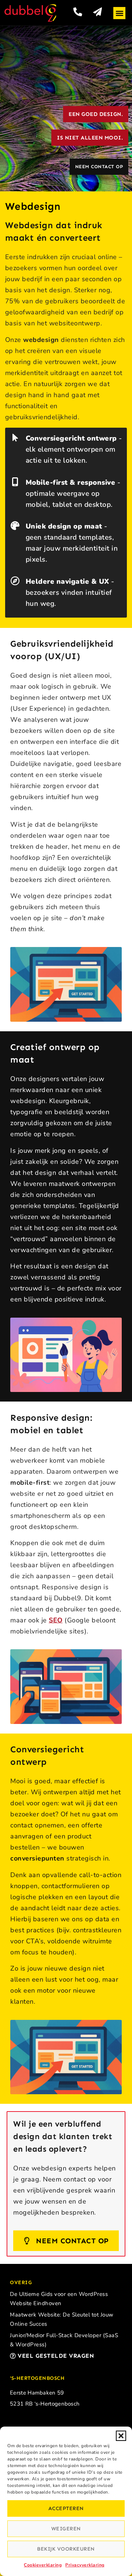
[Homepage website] (30, 13)
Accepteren (66, 2508)
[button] (121, 2436)
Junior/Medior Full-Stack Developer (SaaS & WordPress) (64, 2340)
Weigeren (66, 2529)
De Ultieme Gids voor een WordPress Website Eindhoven (59, 2299)
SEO (56, 1620)
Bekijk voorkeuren (66, 2549)
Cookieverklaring (43, 2565)
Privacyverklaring (85, 2565)
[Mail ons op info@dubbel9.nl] (98, 12)
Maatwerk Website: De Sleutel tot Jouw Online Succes (62, 2319)
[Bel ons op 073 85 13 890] (78, 12)
